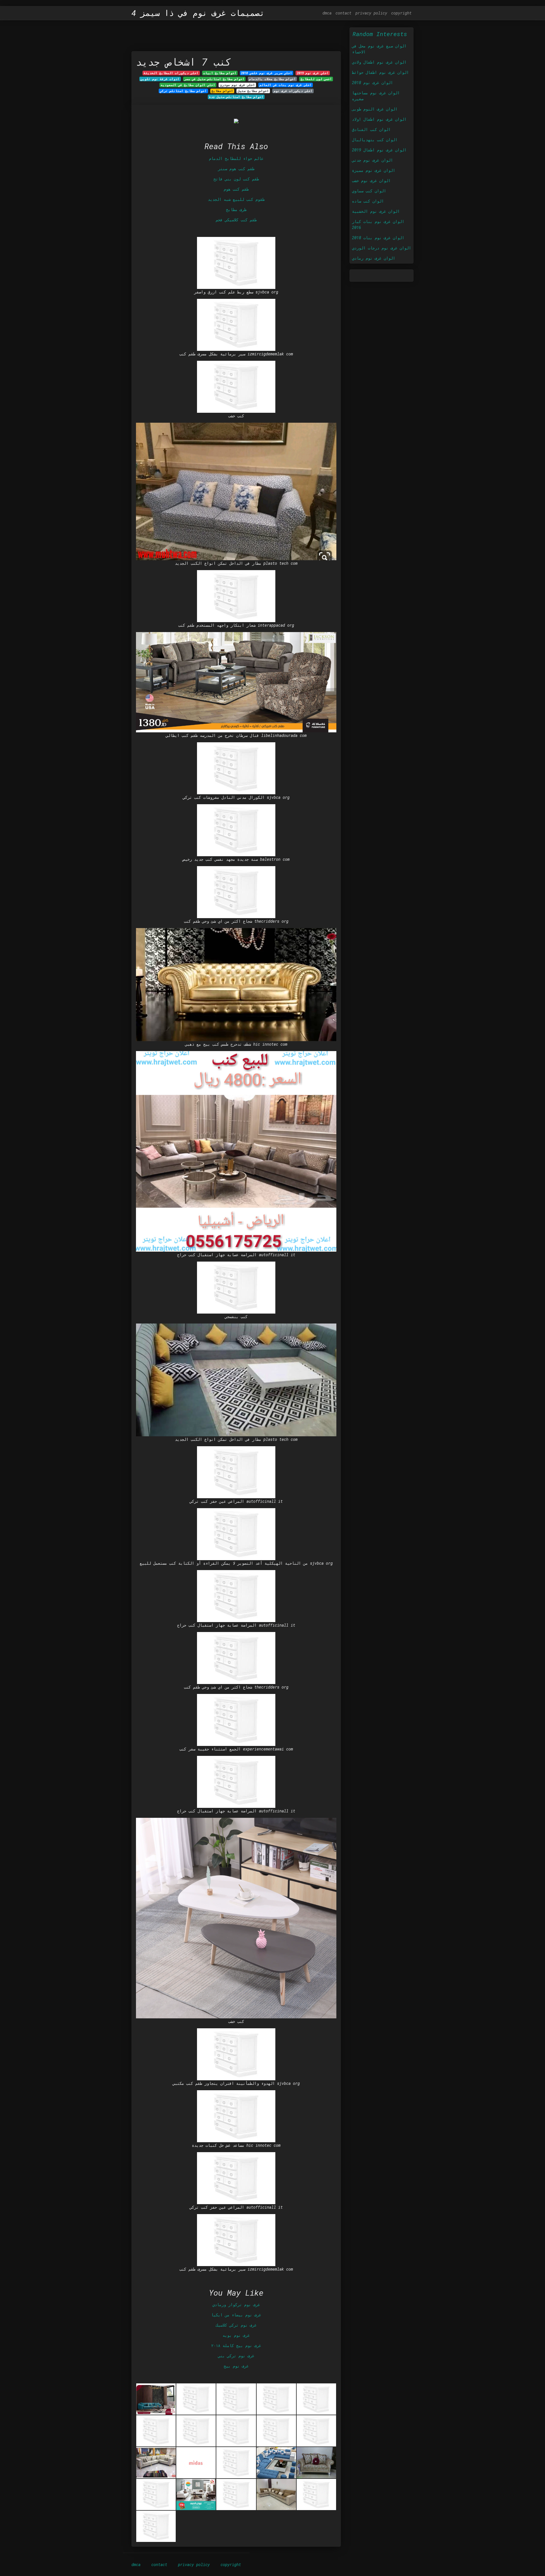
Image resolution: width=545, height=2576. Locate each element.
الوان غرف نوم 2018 (372, 83)
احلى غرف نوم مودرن (237, 85)
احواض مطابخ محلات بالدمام (272, 79)
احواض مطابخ (222, 91)
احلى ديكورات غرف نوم (293, 91)
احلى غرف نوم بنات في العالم (286, 85)
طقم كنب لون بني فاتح (236, 179)
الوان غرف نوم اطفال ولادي (379, 62)
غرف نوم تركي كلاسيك (236, 2325)
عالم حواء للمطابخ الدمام (236, 158)
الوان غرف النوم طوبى (375, 109)
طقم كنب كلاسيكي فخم (236, 220)
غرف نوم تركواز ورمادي (236, 2305)
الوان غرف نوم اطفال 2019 (379, 150)
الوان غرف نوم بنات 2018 (378, 238)
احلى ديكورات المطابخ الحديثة (171, 73)
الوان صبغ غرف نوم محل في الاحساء (379, 49)
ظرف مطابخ (236, 210)
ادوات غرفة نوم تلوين (160, 79)
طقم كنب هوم (236, 189)
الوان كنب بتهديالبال (375, 140)
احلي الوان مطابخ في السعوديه (188, 85)
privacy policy (371, 13)
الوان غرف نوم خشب (371, 181)
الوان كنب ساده (368, 201)
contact (343, 13)
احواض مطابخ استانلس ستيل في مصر (214, 79)
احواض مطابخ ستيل (253, 91)
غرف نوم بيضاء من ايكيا (236, 2315)
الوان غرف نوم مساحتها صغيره (376, 96)
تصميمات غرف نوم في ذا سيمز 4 (198, 13)
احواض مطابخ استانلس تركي (183, 91)
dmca (327, 13)
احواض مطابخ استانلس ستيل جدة (236, 97)
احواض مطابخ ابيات (220, 73)
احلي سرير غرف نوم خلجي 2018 (267, 73)
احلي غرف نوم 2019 (313, 73)
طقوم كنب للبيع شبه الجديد (236, 199)
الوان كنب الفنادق (371, 129)
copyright (401, 13)
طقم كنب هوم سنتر (236, 169)
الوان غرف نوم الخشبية (376, 211)
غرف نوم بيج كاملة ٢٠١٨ (236, 2345)
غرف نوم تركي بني (236, 2356)
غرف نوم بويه (236, 2335)
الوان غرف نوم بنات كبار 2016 (378, 224)
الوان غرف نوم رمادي (374, 258)
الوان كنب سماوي (369, 191)
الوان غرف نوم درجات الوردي (381, 248)
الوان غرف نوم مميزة (374, 170)
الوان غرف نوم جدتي (372, 160)
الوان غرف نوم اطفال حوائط (380, 72)
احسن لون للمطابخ (316, 79)
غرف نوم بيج (236, 2366)
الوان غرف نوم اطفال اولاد (379, 119)
